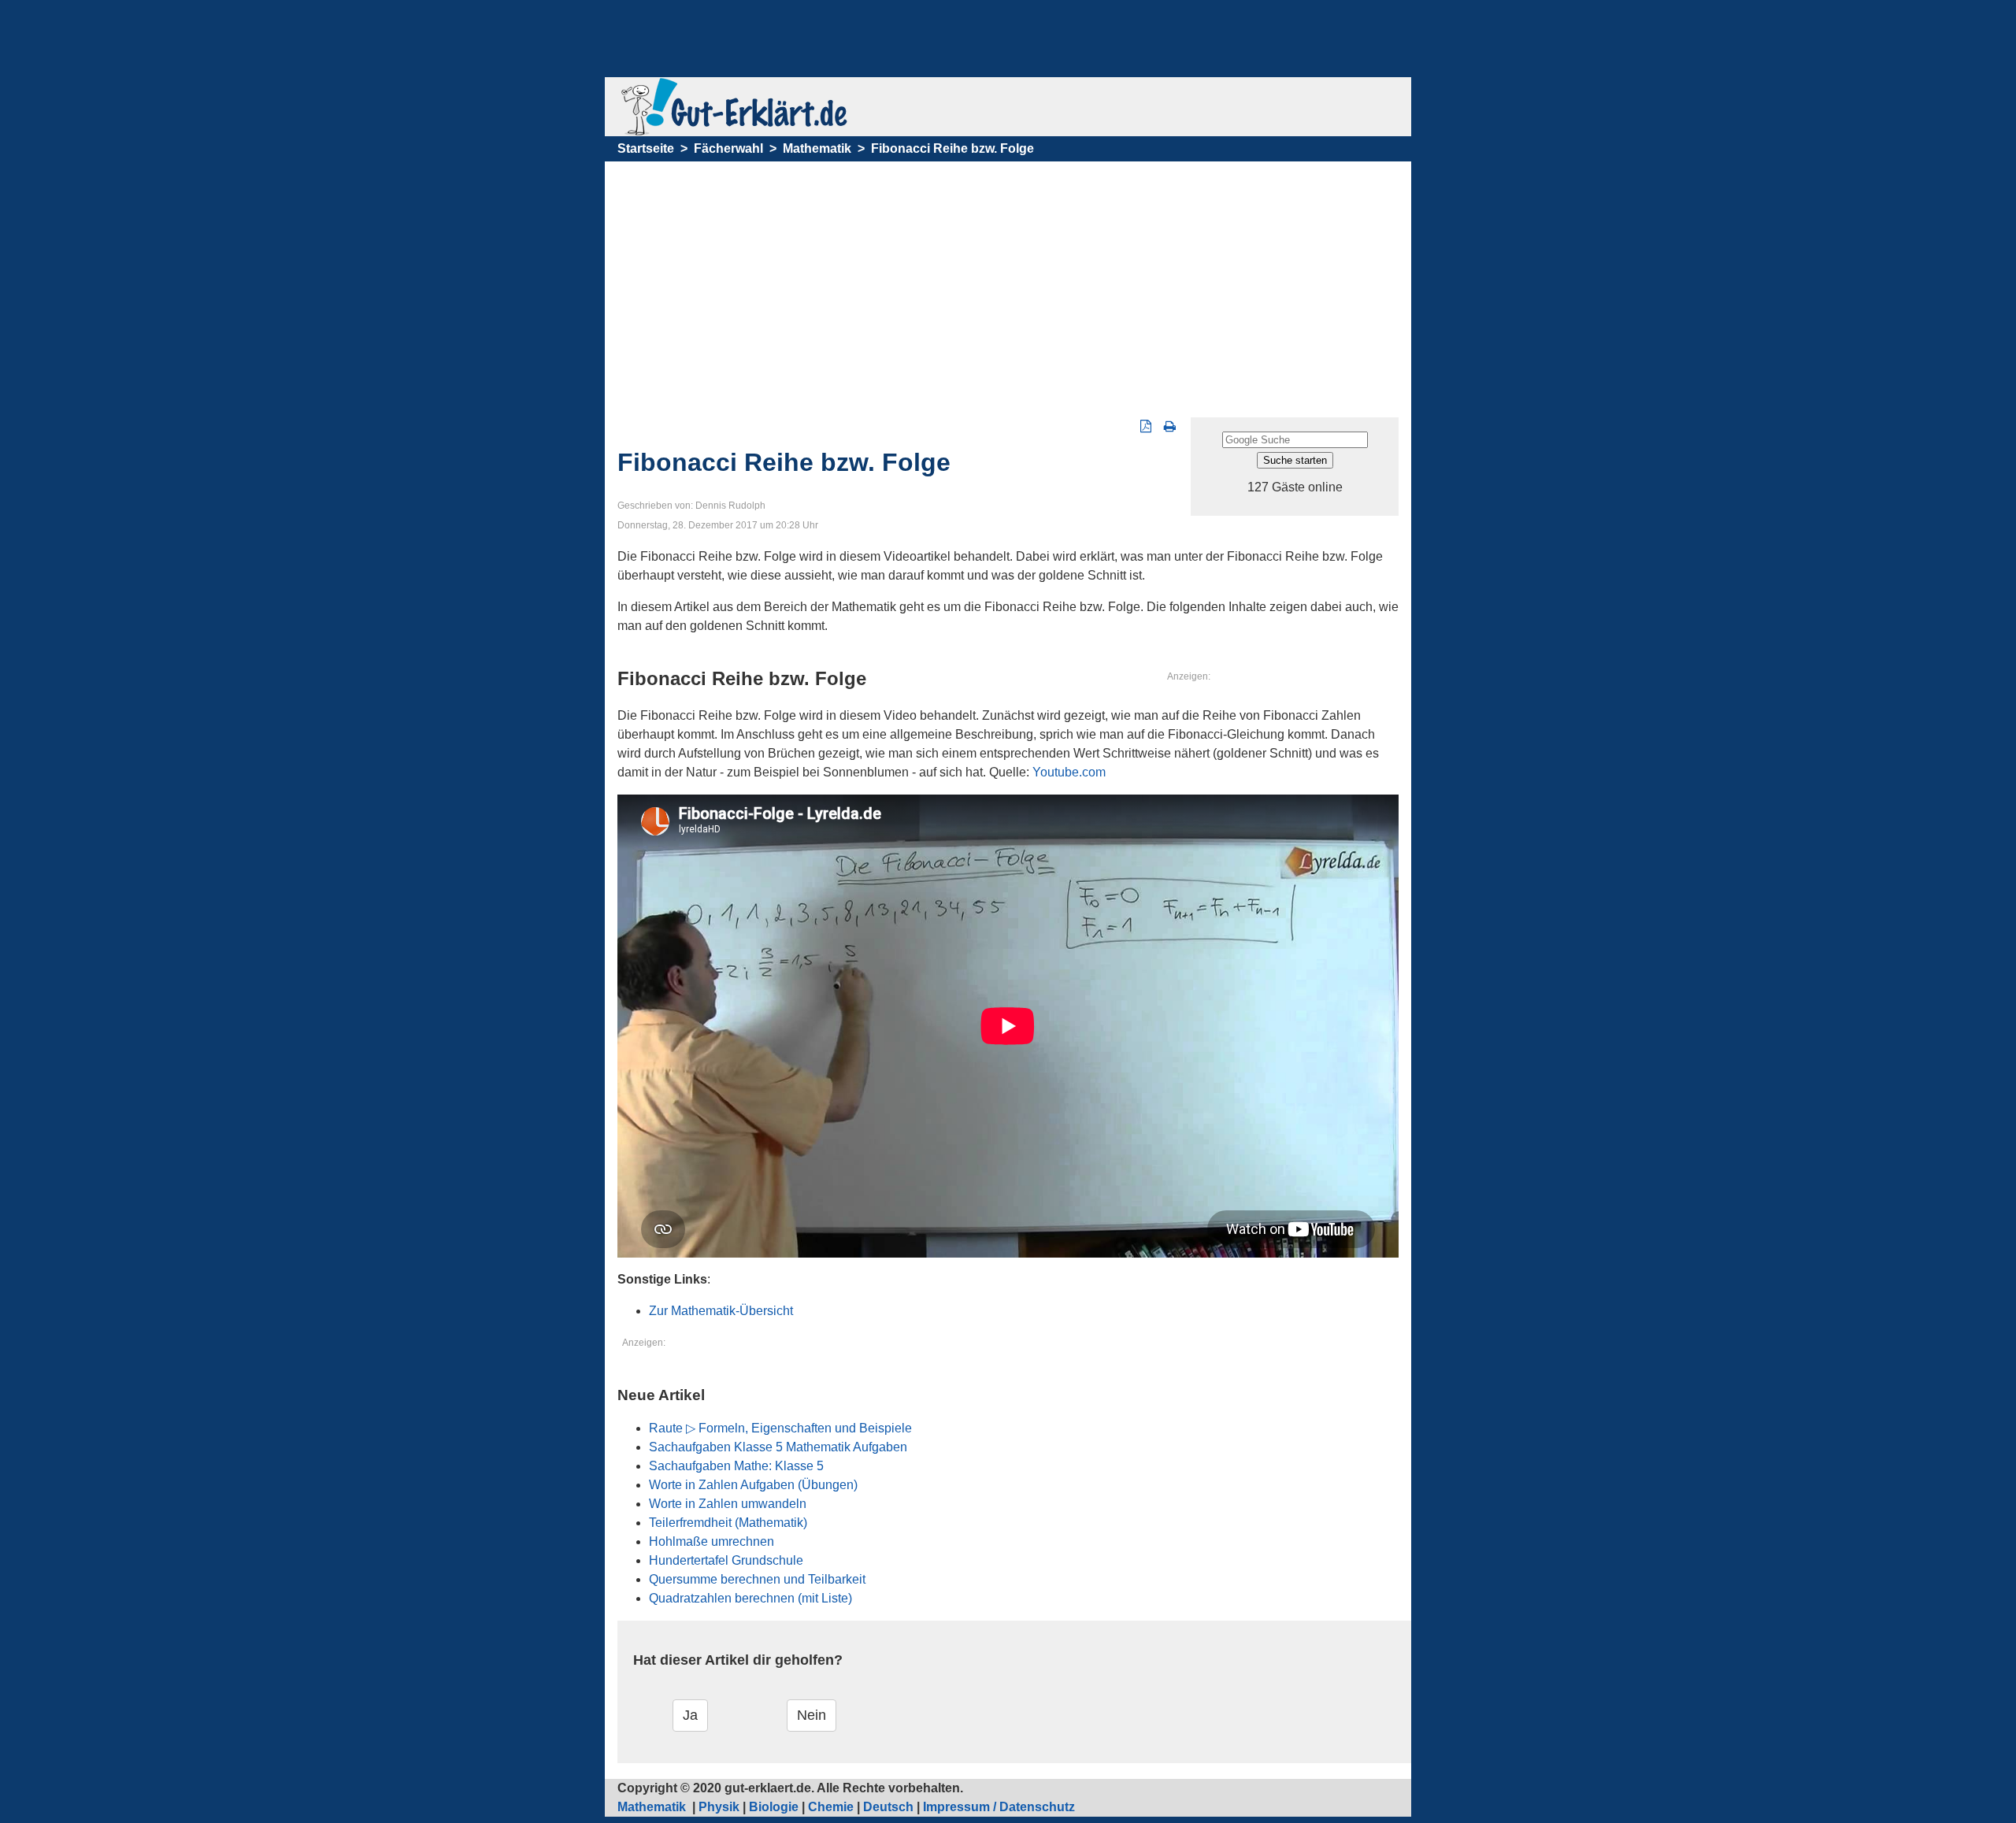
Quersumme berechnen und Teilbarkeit (757, 1579)
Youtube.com (1069, 772)
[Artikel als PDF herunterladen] (1146, 426)
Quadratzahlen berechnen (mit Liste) (750, 1598)
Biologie (774, 1807)
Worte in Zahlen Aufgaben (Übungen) (753, 1485)
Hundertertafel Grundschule (726, 1560)
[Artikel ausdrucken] (1170, 426)
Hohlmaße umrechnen (712, 1541)
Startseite (646, 148)
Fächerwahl (728, 148)
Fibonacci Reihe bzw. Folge (952, 148)
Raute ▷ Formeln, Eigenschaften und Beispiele (780, 1428)
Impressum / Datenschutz (999, 1807)
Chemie (831, 1807)
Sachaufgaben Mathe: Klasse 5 (736, 1466)
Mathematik (817, 148)
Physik (719, 1807)
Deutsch (888, 1807)
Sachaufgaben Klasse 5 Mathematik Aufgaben (778, 1447)
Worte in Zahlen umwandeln (728, 1504)
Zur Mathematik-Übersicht (721, 1311)
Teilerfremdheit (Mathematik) (728, 1523)
